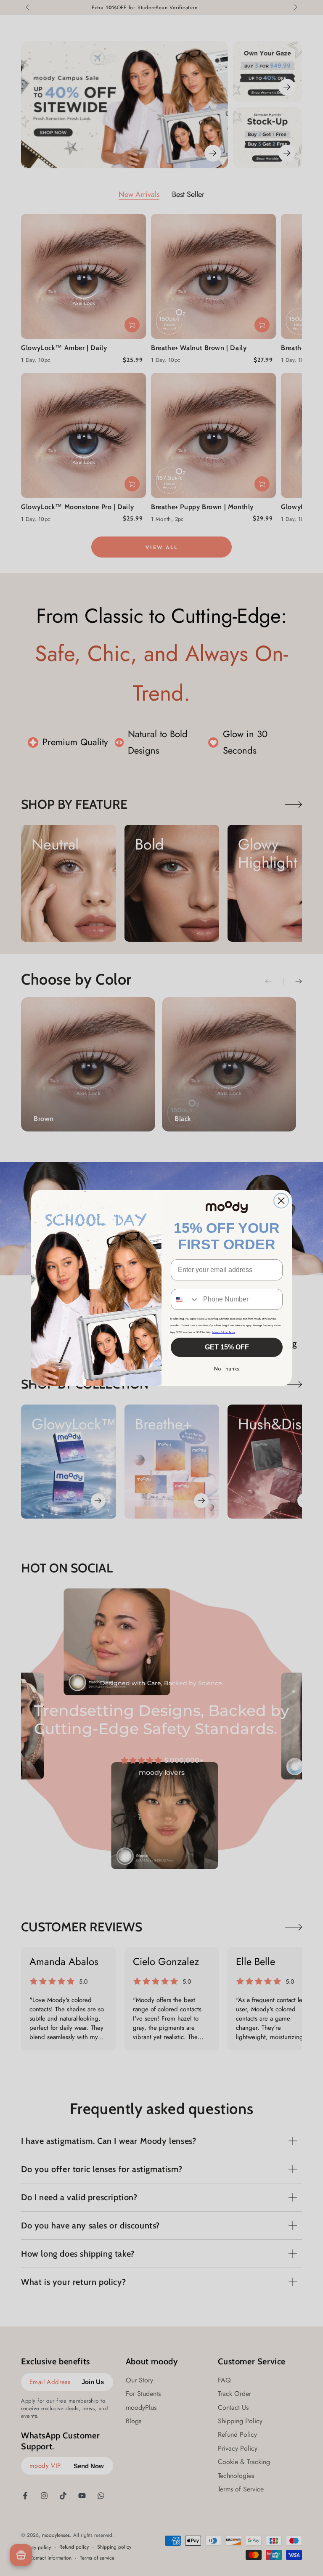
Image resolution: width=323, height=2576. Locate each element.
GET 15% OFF (227, 1347)
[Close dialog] (281, 1201)
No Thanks (227, 1369)
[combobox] (185, 1299)
